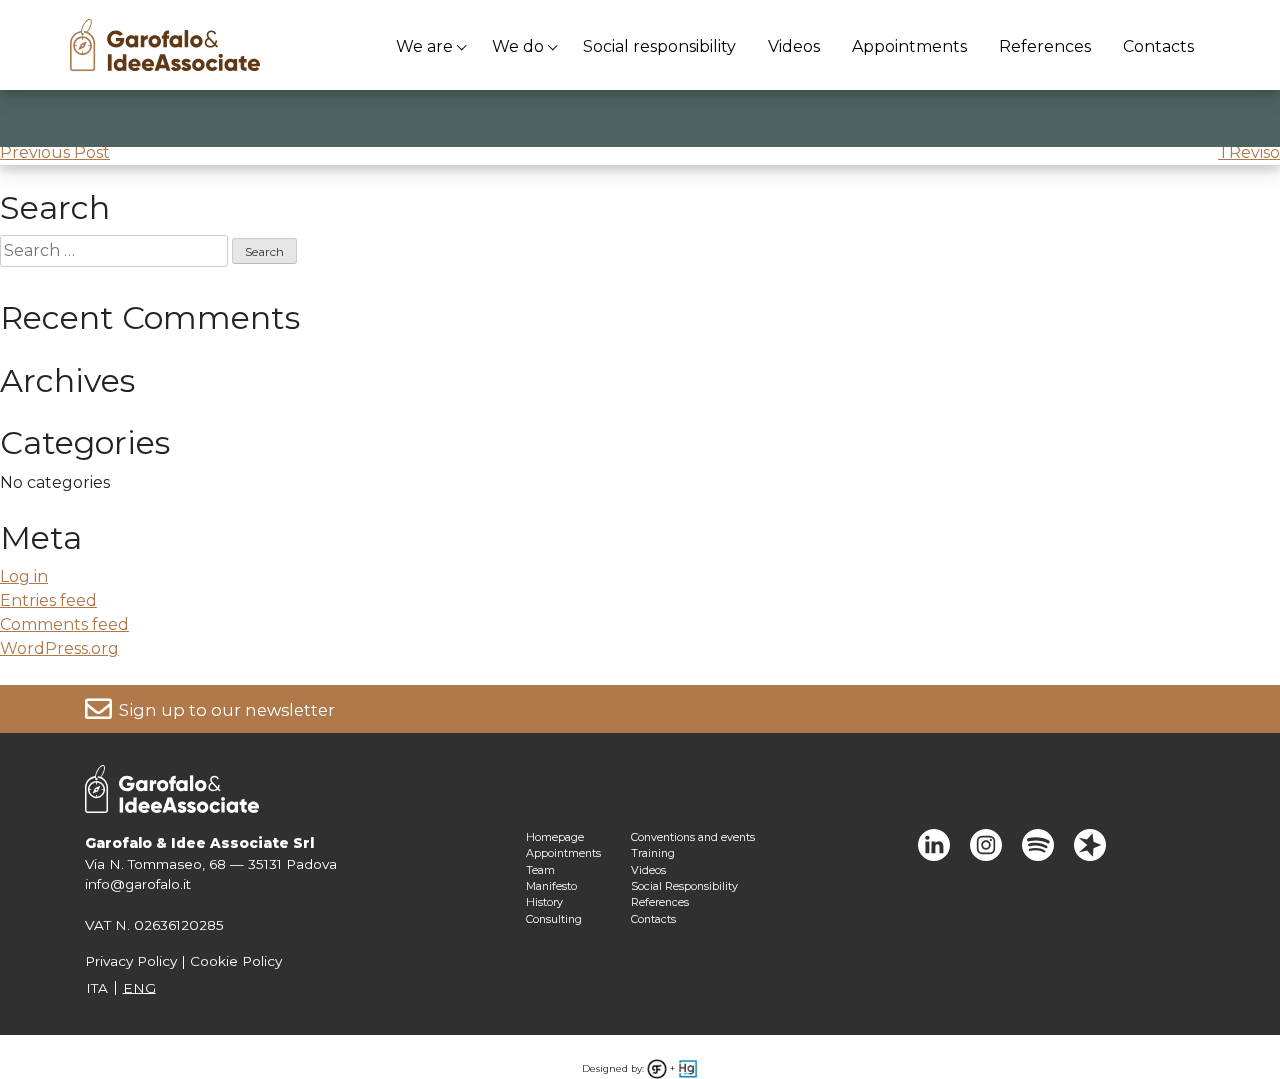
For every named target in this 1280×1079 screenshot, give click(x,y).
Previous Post (55, 152)
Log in (24, 576)
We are (424, 46)
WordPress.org (59, 648)
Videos (794, 46)
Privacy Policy (131, 961)
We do (518, 46)
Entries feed (48, 600)
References (1045, 46)
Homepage (555, 837)
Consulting (554, 919)
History (544, 902)
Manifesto (551, 886)
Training (653, 853)
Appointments (909, 46)
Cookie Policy (236, 961)
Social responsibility (659, 46)
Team (540, 870)
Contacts (1158, 46)
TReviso (1249, 152)
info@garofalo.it (138, 884)
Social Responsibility (684, 886)
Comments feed (64, 624)
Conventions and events (693, 837)
